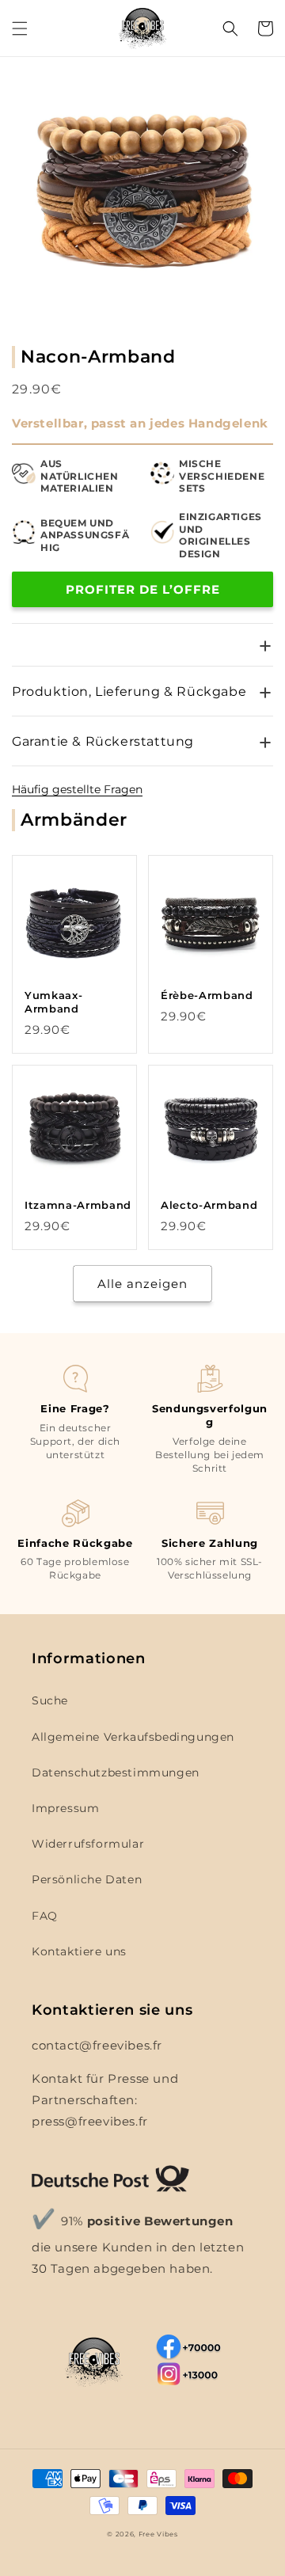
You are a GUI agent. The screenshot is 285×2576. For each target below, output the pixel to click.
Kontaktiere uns (79, 1951)
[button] (20, 28)
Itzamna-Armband (78, 1205)
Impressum (65, 1808)
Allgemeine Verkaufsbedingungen (133, 1737)
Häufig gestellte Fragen (77, 789)
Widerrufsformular (88, 1844)
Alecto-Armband (209, 1205)
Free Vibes (158, 2534)
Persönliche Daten (87, 1879)
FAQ (45, 1916)
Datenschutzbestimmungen (116, 1772)
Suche (50, 1700)
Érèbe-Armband (207, 995)
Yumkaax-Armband (53, 1002)
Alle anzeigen (142, 1284)
